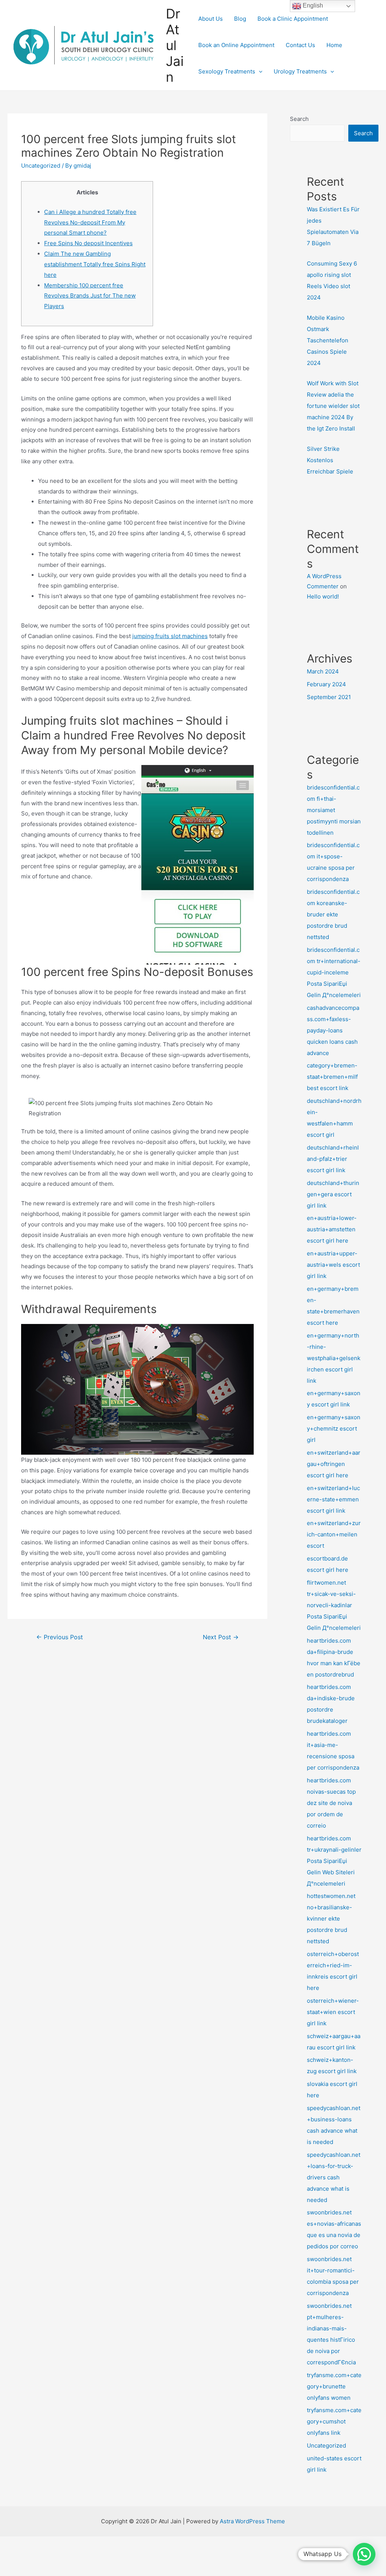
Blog (240, 19)
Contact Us (300, 45)
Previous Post (60, 1637)
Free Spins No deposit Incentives (88, 243)
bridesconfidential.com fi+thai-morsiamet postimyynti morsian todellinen (334, 810)
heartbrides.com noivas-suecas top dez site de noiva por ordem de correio (331, 1803)
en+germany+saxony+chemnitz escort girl (334, 1428)
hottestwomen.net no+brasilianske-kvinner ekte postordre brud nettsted (331, 1919)
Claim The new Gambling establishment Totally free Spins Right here (95, 264)
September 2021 (329, 697)
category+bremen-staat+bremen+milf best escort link (332, 1077)
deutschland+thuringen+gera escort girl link (333, 1194)
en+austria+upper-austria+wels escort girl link (333, 1265)
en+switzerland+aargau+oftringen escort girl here (334, 1464)
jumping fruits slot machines (170, 636)
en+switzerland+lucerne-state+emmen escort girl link (333, 1499)
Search (299, 119)
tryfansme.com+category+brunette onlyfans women (334, 2386)
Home (334, 45)
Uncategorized (41, 166)
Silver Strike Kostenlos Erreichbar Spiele (330, 460)
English (312, 5)
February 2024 (326, 684)
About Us (211, 19)
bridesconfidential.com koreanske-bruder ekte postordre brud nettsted (333, 914)
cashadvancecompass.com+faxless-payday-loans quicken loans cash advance (333, 1030)
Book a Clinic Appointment (293, 19)
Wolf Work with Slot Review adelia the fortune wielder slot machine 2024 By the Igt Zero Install (333, 406)
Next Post (221, 1637)
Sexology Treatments (227, 71)
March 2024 (323, 671)
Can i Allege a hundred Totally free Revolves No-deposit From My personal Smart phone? (90, 222)
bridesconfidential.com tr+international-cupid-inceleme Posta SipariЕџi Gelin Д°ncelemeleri (334, 972)
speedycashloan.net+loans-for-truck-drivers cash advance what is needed (334, 2177)
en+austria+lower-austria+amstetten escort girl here (332, 1229)
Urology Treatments (300, 71)
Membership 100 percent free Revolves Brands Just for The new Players (90, 296)
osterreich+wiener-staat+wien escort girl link (333, 2012)
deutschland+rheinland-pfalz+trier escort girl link (333, 1159)
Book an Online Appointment (236, 45)
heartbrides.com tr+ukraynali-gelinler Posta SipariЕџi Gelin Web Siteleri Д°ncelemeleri (334, 1861)
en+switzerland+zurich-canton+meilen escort (334, 1534)
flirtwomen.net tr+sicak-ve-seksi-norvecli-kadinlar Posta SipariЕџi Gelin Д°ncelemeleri (334, 1605)
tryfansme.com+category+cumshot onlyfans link (334, 2421)
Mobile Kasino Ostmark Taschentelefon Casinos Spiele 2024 (328, 340)
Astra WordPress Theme (252, 2521)
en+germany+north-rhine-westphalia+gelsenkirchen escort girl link (334, 1358)
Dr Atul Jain (175, 45)
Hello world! (323, 596)
